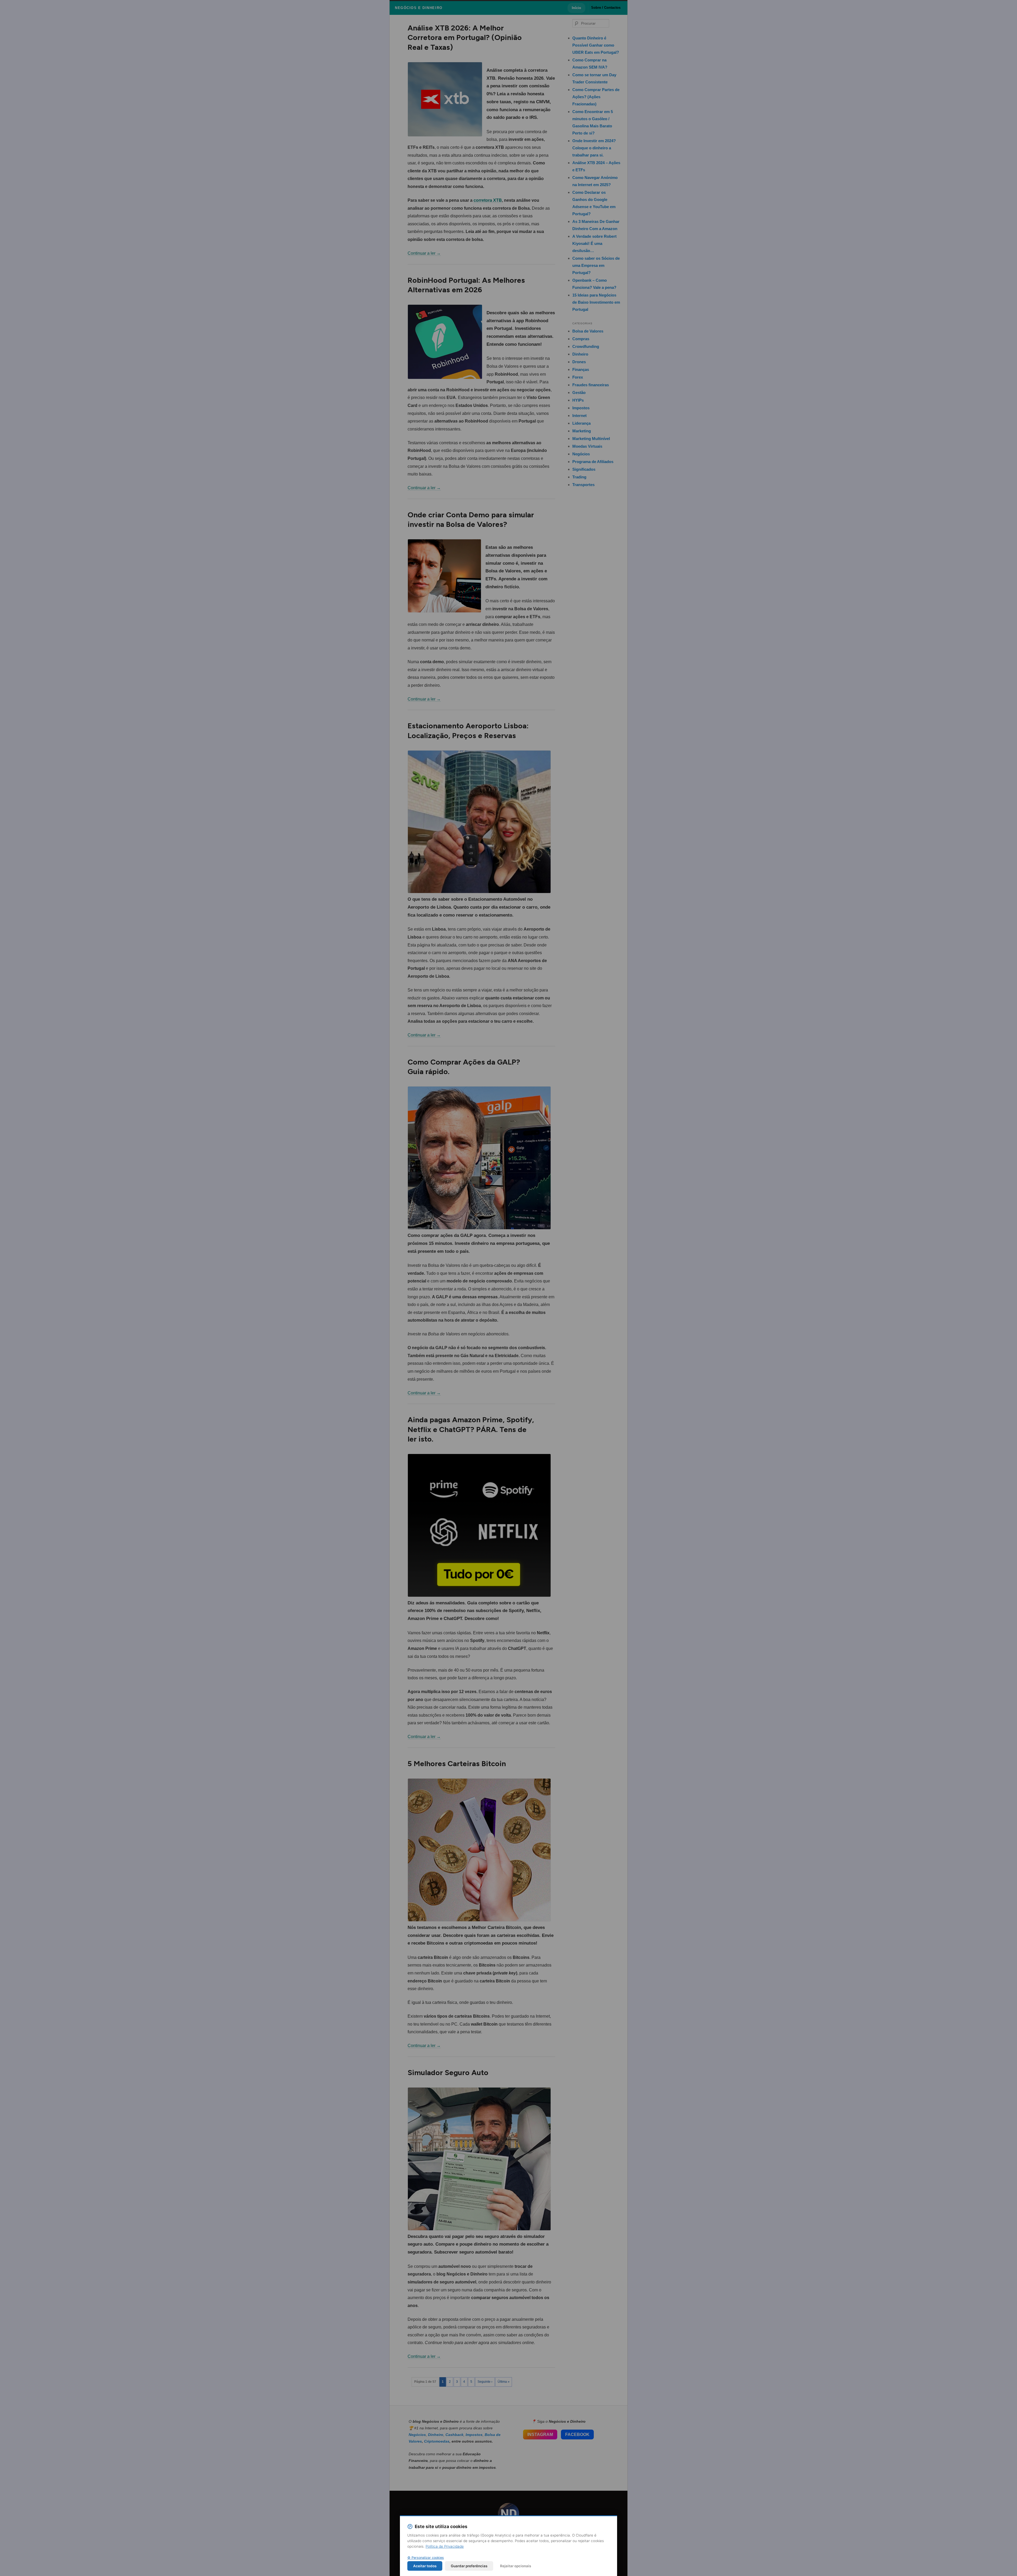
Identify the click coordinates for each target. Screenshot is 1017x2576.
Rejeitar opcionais (516, 2566)
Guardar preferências (469, 2566)
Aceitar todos (425, 2566)
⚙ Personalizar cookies (426, 2558)
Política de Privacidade (445, 2546)
